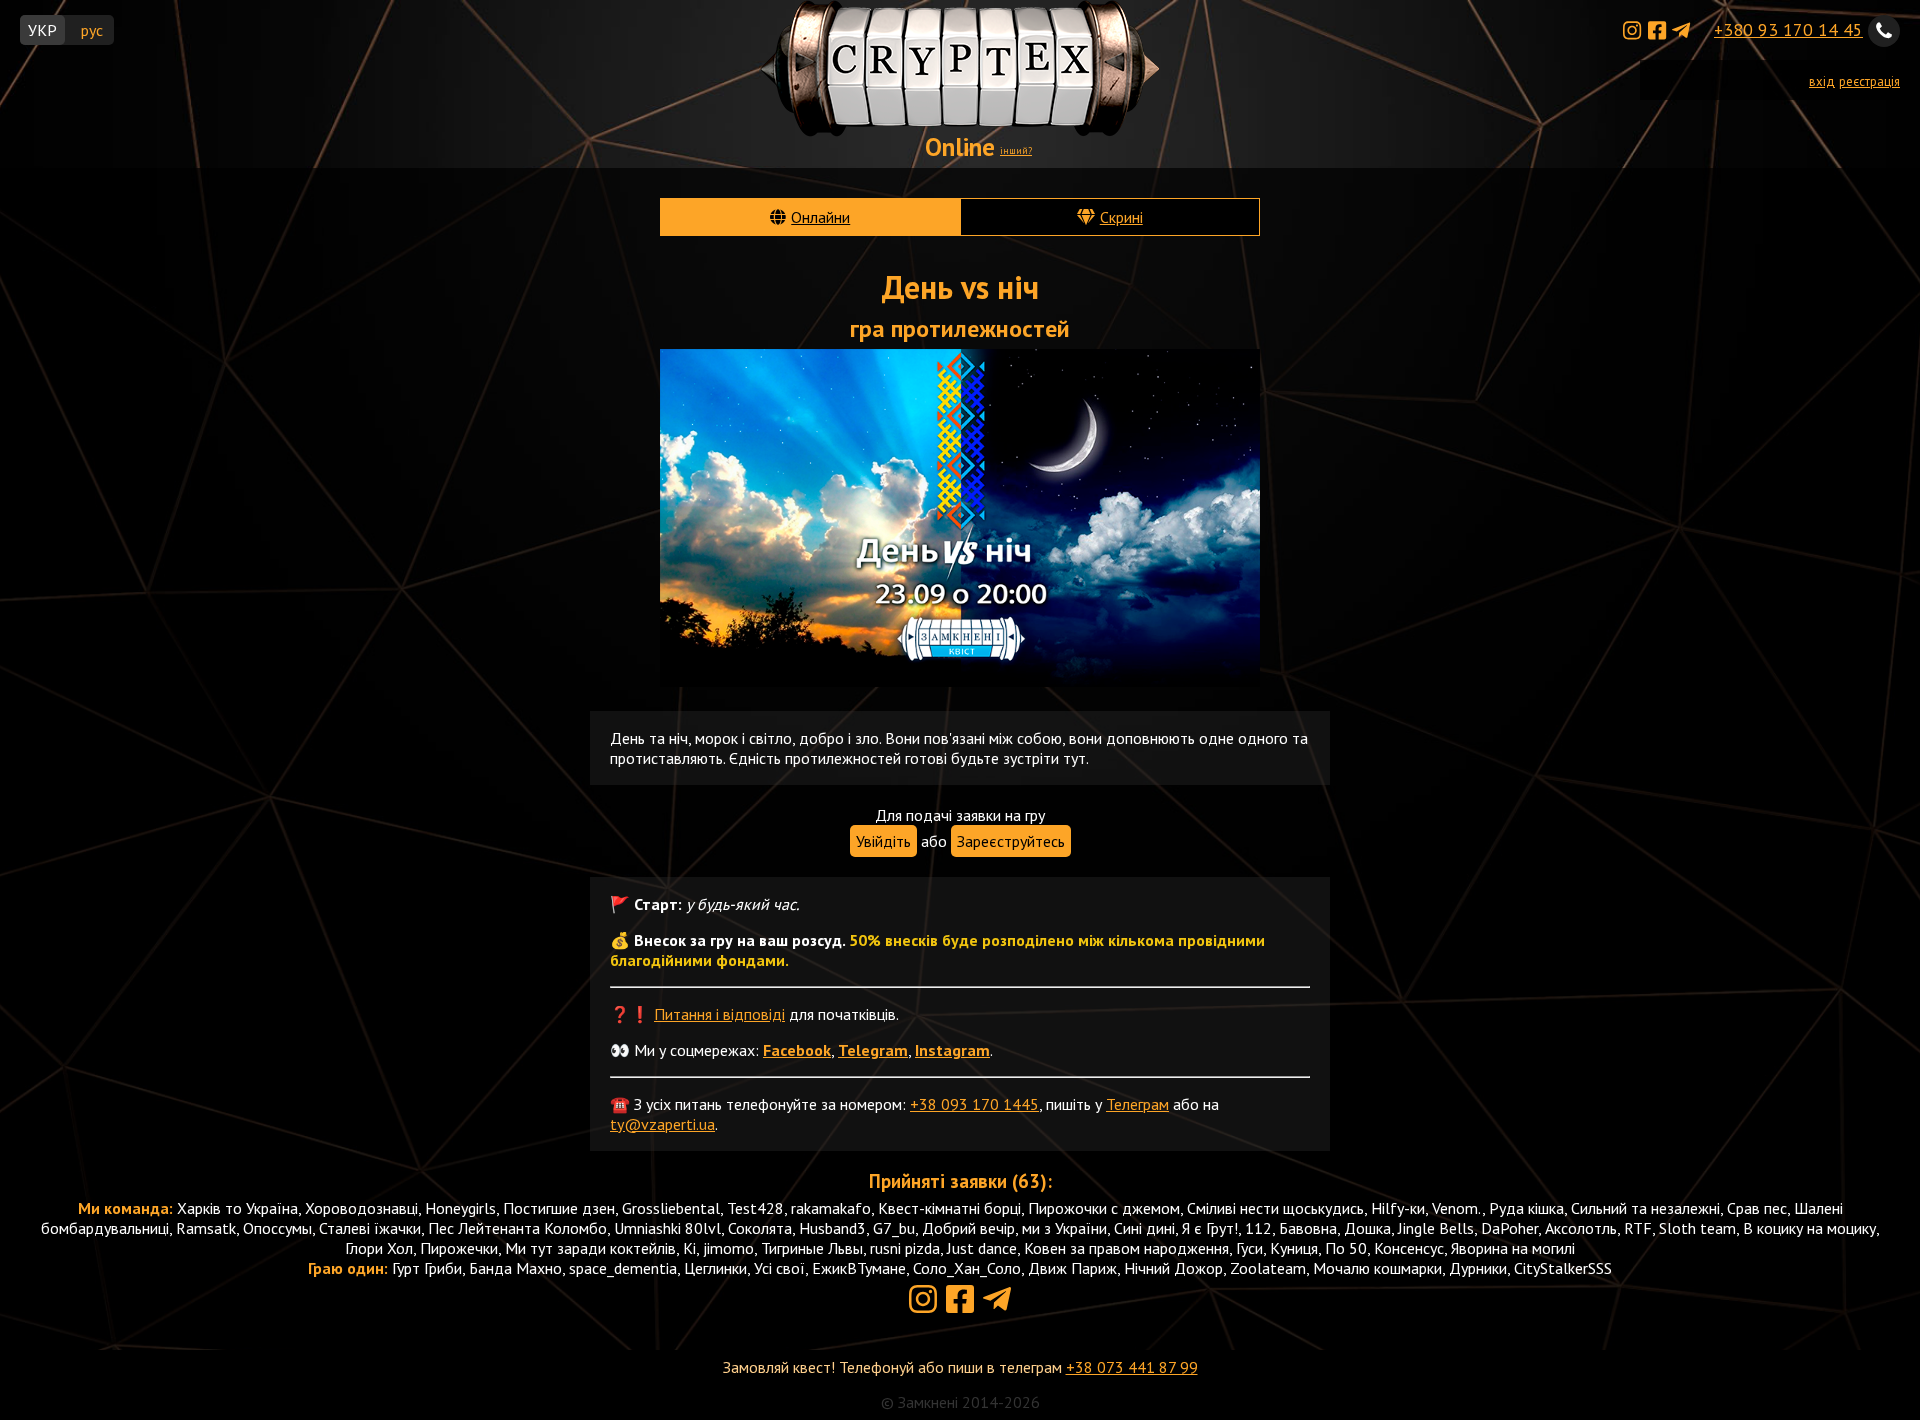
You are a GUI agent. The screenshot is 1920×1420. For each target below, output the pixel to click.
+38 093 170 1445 (974, 1104)
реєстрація (1869, 81)
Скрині (1121, 217)
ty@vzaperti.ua (662, 1124)
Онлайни (820, 217)
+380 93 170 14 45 (1788, 29)
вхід (1822, 81)
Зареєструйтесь (1011, 841)
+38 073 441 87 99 (1132, 1367)
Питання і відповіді (719, 1014)
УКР (42, 30)
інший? (1016, 150)
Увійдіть (883, 841)
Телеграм (1137, 1104)
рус (92, 30)
